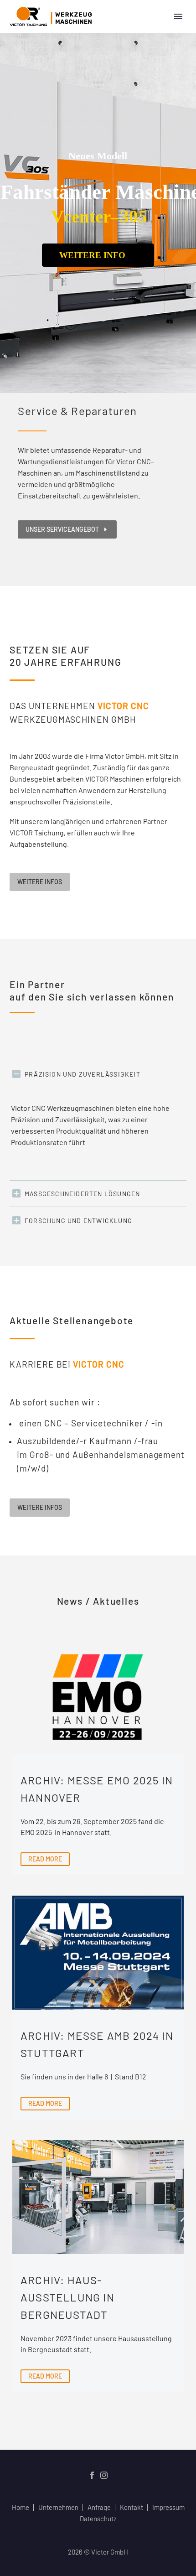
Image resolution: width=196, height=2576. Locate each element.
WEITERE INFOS (40, 882)
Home (21, 2507)
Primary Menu (178, 16)
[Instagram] (104, 2475)
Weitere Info (95, 255)
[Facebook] (92, 2475)
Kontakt (132, 2507)
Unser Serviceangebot (67, 529)
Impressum (168, 2507)
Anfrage (99, 2507)
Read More (45, 1859)
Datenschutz (98, 2519)
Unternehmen (58, 2507)
